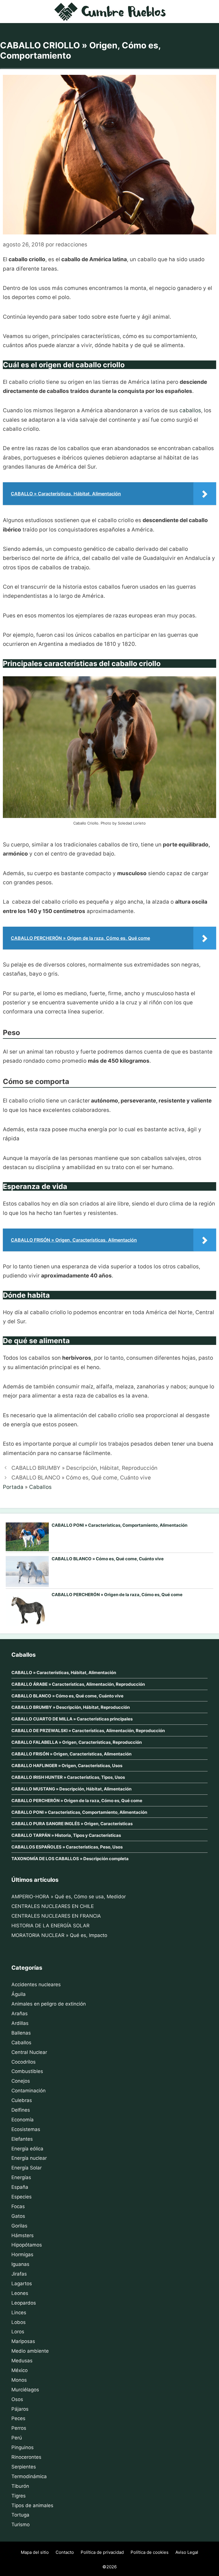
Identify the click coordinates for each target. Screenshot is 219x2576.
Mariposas (23, 2341)
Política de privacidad (102, 2552)
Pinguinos (23, 2447)
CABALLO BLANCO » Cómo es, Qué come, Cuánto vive (81, 1478)
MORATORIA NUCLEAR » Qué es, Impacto (59, 1935)
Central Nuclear (29, 2052)
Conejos (21, 2081)
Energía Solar (27, 2168)
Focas (18, 2206)
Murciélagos (25, 2390)
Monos (19, 2380)
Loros (18, 2332)
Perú (17, 2438)
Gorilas (19, 2226)
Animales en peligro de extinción (49, 2004)
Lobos (19, 2322)
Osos (17, 2399)
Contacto (65, 2552)
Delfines (21, 2110)
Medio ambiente (30, 2351)
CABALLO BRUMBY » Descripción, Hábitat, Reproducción (84, 1468)
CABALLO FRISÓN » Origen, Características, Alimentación (71, 1754)
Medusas (22, 2361)
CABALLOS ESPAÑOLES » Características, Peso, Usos (67, 1847)
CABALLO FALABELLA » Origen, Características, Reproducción (77, 1742)
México (20, 2370)
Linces (19, 2313)
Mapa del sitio (35, 2552)
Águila (19, 1994)
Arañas (20, 2014)
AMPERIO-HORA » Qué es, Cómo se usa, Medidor (69, 1897)
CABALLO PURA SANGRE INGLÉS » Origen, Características (72, 1824)
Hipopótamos (27, 2245)
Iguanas (20, 2264)
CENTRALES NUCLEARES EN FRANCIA (56, 1916)
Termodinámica (29, 2476)
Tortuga (20, 2515)
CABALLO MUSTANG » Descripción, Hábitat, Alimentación (71, 1789)
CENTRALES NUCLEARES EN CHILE (53, 1906)
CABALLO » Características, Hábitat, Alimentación (64, 1673)
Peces (18, 2418)
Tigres (19, 2496)
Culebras (22, 2100)
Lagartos (22, 2284)
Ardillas (20, 2023)
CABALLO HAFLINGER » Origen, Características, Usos (67, 1766)
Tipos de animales (32, 2505)
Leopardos (24, 2303)
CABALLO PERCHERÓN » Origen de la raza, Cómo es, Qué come (117, 1595)
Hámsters (23, 2235)
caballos (190, 410)
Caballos (40, 1487)
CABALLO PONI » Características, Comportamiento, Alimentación (119, 1525)
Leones (20, 2293)
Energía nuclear (29, 2158)
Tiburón (20, 2486)
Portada (13, 1487)
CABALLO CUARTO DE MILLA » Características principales (72, 1719)
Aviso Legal (187, 2552)
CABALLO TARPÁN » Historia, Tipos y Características (66, 1835)
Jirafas (19, 2274)
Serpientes (24, 2467)
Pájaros (20, 2409)
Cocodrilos (24, 2062)
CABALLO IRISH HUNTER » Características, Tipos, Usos (68, 1777)
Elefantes (22, 2139)
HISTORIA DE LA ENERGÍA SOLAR (50, 1926)
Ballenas (21, 2033)
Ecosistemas (26, 2129)
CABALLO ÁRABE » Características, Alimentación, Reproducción (78, 1684)
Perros (19, 2428)
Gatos (18, 2216)
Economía (23, 2120)
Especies (22, 2197)
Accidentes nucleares (36, 1984)
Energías (21, 2177)
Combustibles (27, 2071)
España (20, 2187)
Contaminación (29, 2091)
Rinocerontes (26, 2457)
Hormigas (22, 2254)
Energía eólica (27, 2149)
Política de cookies (150, 2552)
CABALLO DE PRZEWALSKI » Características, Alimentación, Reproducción (88, 1731)
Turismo (21, 2525)
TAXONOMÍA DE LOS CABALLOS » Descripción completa (70, 1859)
